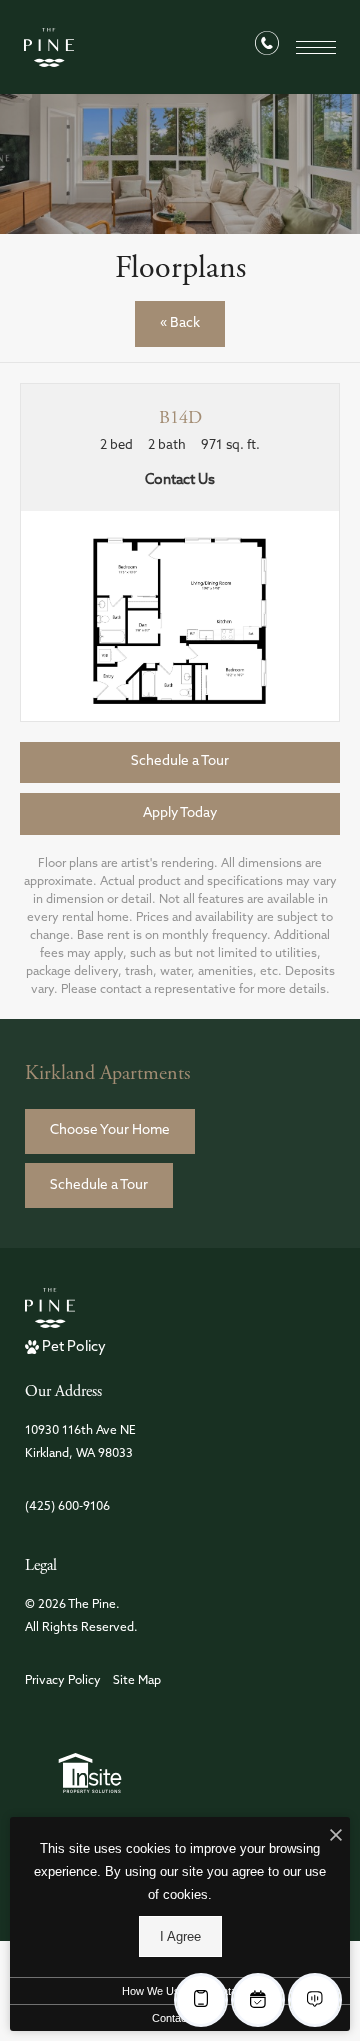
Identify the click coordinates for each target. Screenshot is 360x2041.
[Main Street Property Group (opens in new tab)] (90, 1773)
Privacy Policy (63, 1681)
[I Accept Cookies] (336, 1837)
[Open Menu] (316, 47)
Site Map (137, 1681)
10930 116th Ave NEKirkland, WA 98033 (80, 1442)
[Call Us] (267, 47)
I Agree (180, 1936)
